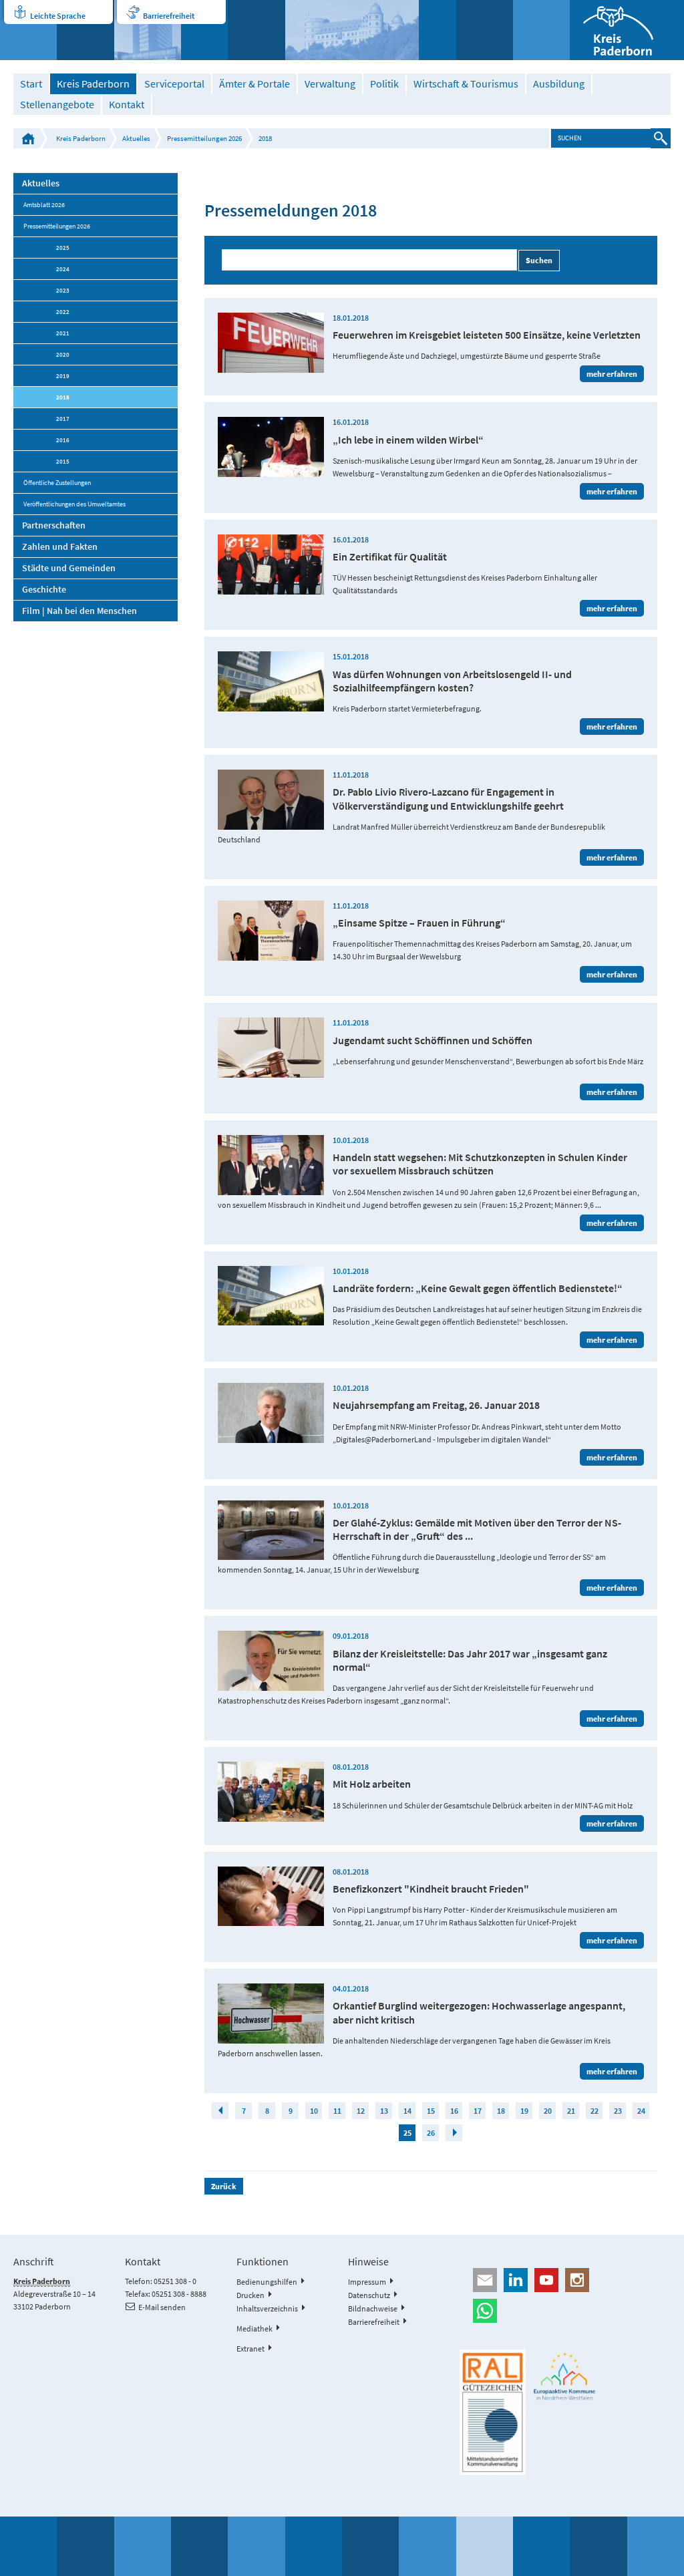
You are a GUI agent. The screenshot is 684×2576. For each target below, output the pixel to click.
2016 (63, 440)
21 (571, 2111)
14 (407, 2111)
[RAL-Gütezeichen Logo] (493, 2412)
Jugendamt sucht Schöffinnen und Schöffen (433, 1040)
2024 (63, 269)
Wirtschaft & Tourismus (466, 84)
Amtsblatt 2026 (44, 205)
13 (384, 2111)
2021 (63, 333)
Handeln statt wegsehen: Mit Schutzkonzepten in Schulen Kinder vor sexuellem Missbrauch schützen (480, 1164)
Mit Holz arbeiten (372, 1784)
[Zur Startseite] (627, 30)
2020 (63, 354)
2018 (265, 138)
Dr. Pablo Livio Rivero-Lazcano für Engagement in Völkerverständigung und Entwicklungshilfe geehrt (448, 798)
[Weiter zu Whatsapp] (565, 2311)
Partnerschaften (54, 525)
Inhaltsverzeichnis (267, 2308)
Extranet (250, 2349)
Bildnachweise (373, 2308)
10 (314, 2111)
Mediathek (254, 2328)
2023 (63, 290)
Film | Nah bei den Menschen (79, 611)
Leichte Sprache (58, 16)
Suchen (539, 260)
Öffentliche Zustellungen (57, 483)
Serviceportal (174, 84)
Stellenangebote (57, 105)
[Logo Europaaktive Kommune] (565, 2376)
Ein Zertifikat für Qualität (390, 556)
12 (361, 2111)
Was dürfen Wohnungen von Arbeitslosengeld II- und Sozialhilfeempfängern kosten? (452, 681)
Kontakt (127, 105)
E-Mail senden (162, 2307)
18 (501, 2111)
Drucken (250, 2295)
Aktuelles (136, 138)
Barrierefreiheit (169, 16)
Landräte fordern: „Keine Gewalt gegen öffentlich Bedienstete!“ (478, 1288)
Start (31, 84)
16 (454, 2111)
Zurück (224, 2186)
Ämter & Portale (254, 84)
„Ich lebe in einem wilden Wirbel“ (408, 440)
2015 (63, 461)
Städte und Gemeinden (69, 568)
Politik (384, 84)
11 (337, 2111)
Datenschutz (369, 2295)
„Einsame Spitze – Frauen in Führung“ (419, 923)
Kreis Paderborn (93, 84)
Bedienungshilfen (267, 2282)
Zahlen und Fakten (60, 546)
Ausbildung (559, 84)
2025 (63, 248)
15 (431, 2111)
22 (594, 2111)
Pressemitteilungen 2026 (204, 138)
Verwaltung (330, 84)
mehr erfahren (612, 374)
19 (524, 2111)
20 (548, 2111)
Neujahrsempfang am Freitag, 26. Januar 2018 (436, 1405)
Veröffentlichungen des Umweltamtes (74, 504)
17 (478, 2111)
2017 (63, 419)
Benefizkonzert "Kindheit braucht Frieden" (431, 1889)
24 (641, 2111)
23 (618, 2111)
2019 (63, 376)
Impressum (367, 2282)
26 (431, 2133)
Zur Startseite (28, 138)
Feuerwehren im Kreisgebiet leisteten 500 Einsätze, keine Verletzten (487, 335)
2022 (63, 312)
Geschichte (44, 589)
